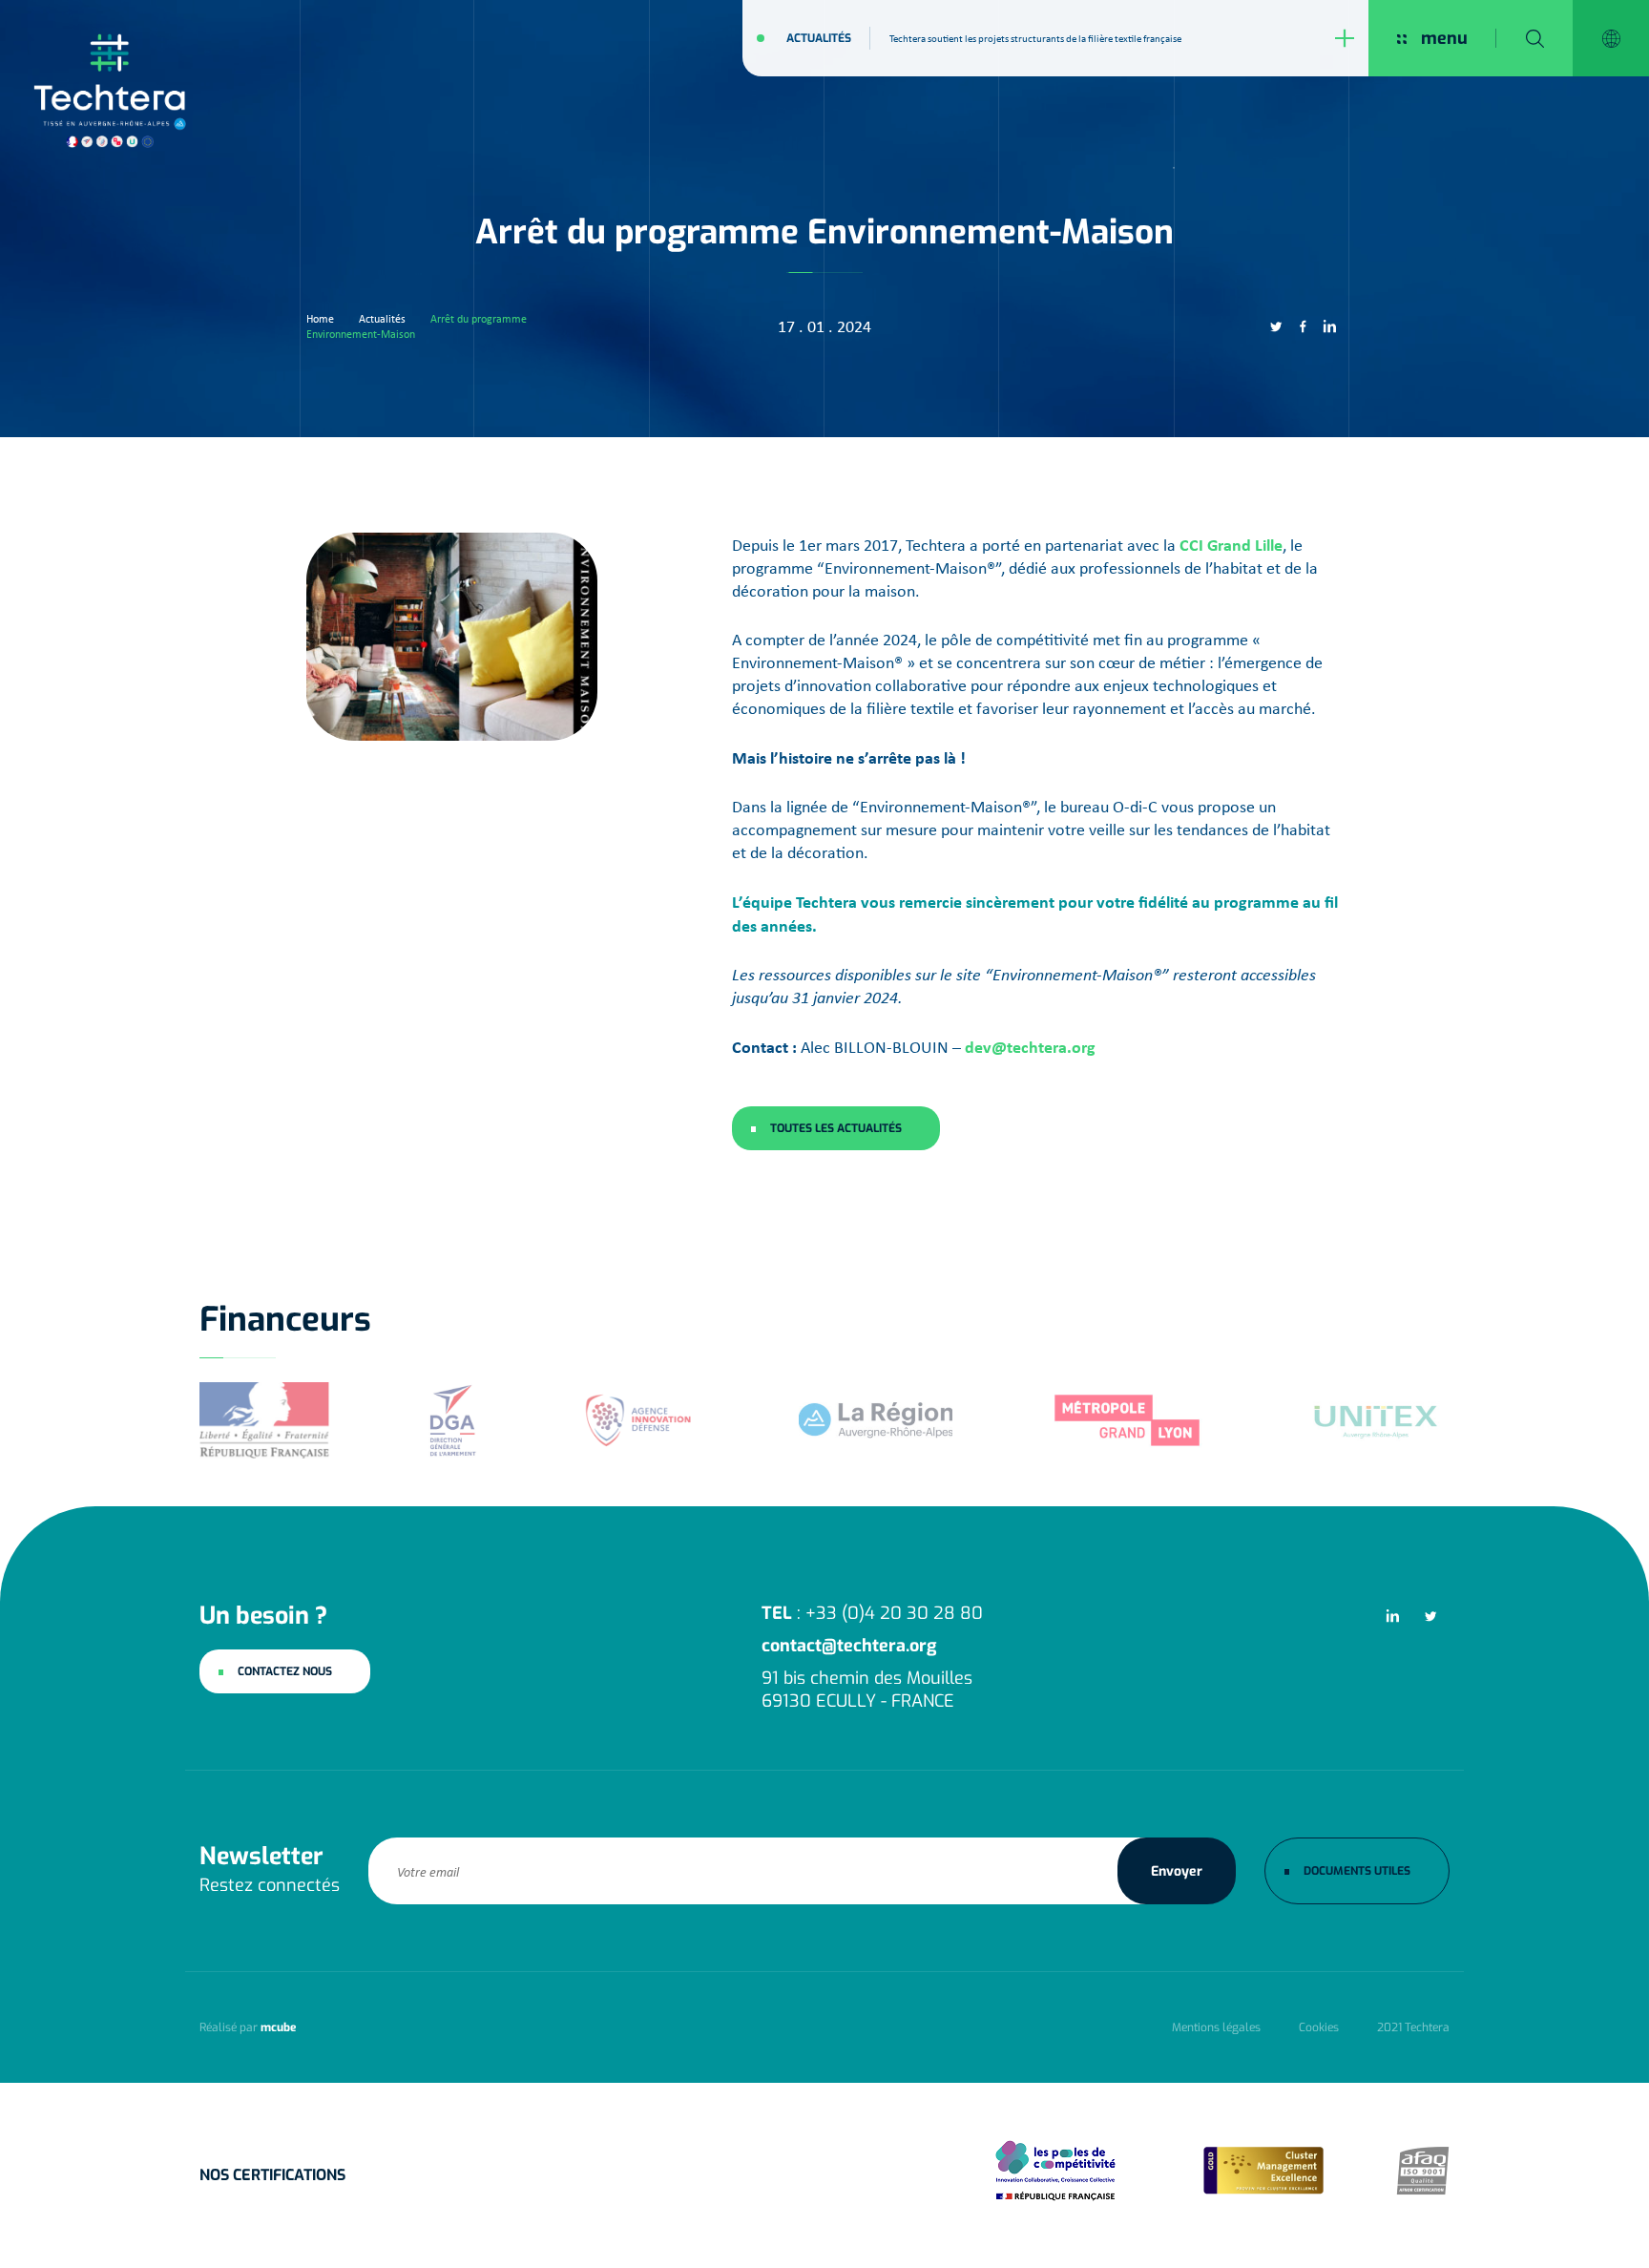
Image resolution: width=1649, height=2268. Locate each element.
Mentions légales (1216, 2027)
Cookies (1319, 2027)
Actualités (819, 38)
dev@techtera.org (1030, 1047)
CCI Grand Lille (1231, 545)
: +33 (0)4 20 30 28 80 (872, 1613)
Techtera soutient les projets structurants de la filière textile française (1035, 38)
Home (320, 319)
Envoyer (1177, 1870)
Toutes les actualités (836, 1128)
